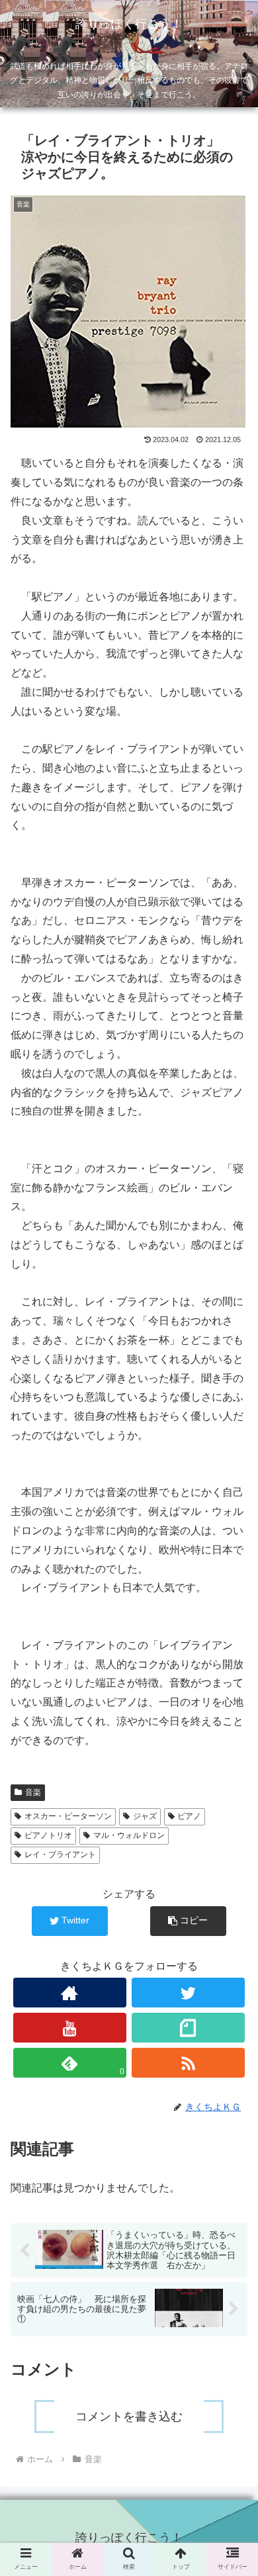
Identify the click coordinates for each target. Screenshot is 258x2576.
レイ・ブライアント (60, 1855)
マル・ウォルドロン (129, 1835)
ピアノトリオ (48, 1835)
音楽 (33, 1792)
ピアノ (189, 1816)
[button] (188, 1921)
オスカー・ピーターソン (68, 1816)
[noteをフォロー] (189, 2028)
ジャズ (145, 1816)
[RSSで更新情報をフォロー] (189, 2063)
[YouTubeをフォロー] (70, 2028)
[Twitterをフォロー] (189, 1993)
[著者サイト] (70, 1993)
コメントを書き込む (129, 2416)
